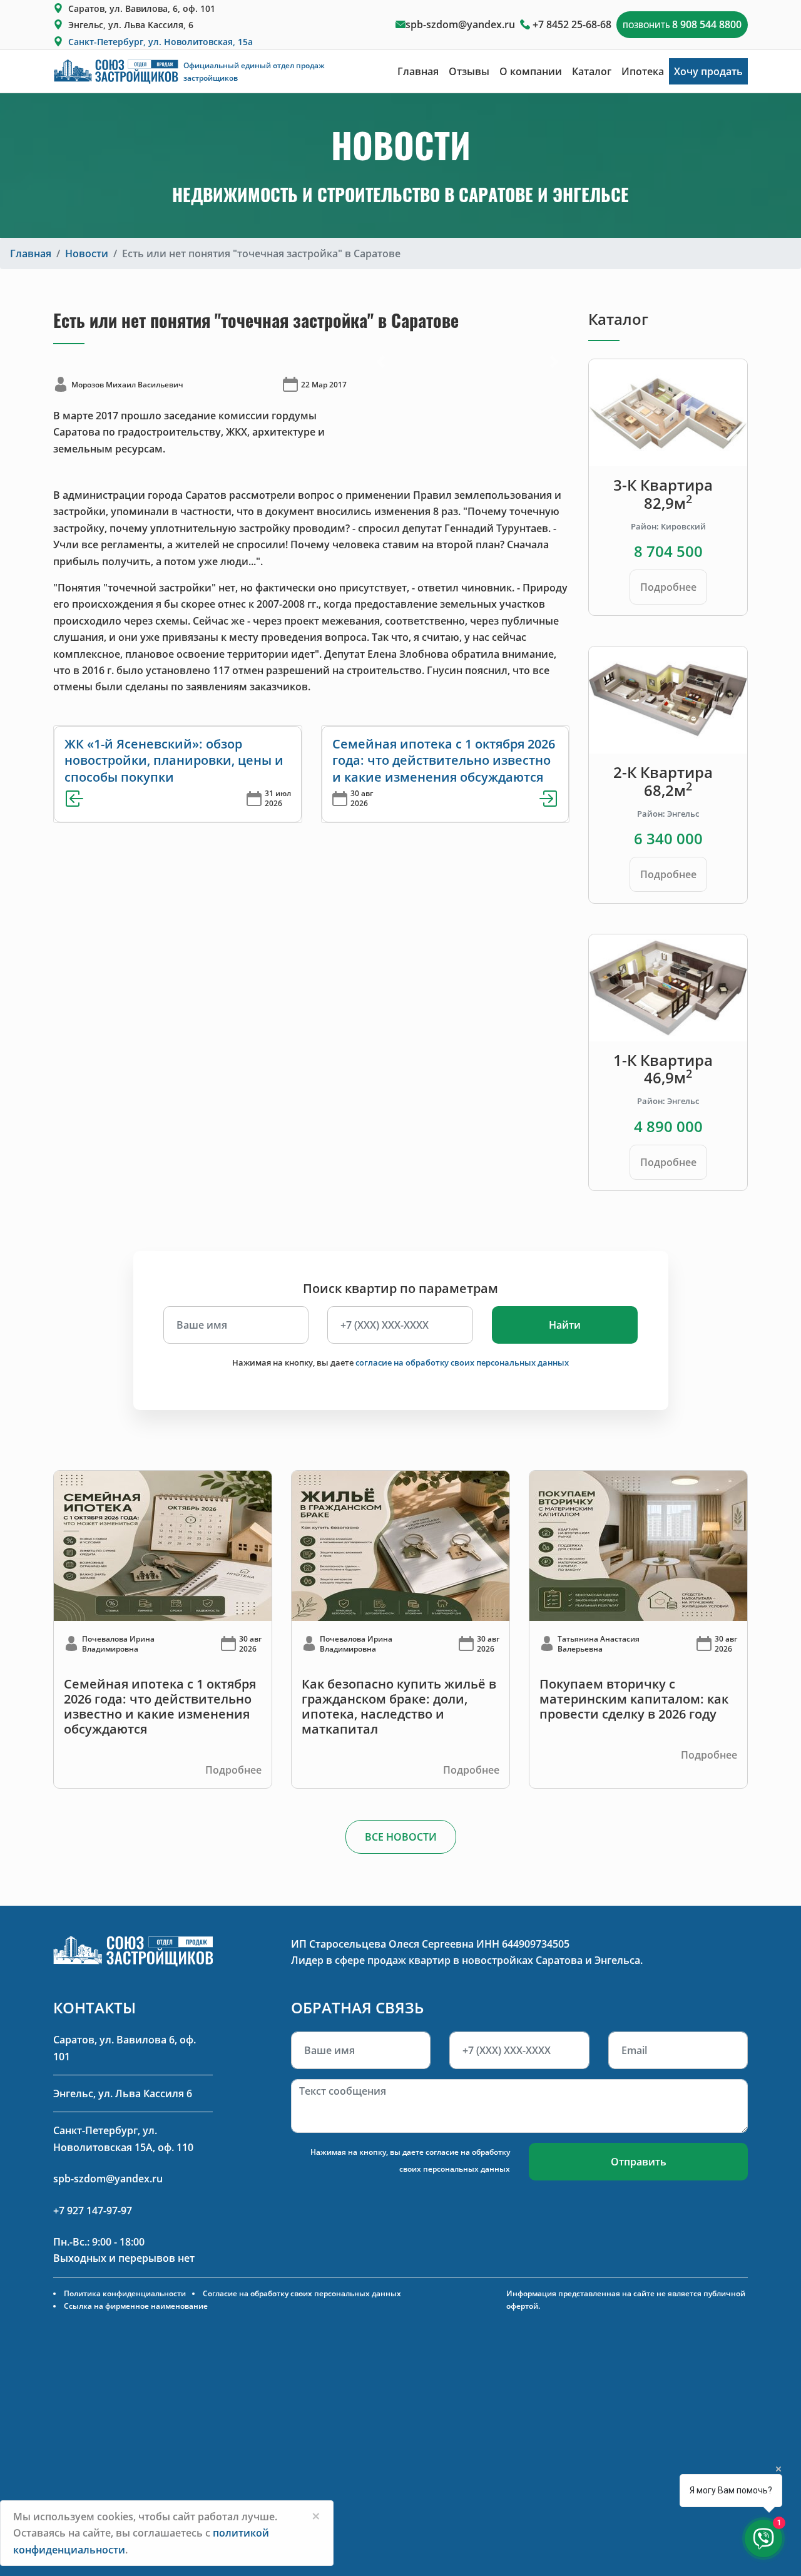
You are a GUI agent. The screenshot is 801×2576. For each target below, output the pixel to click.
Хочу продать (708, 71)
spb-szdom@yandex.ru (460, 24)
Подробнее (668, 587)
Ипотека (643, 71)
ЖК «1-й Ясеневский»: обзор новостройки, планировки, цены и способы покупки (174, 760)
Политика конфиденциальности (125, 2293)
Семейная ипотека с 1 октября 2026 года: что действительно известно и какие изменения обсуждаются (444, 760)
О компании (531, 71)
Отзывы (469, 71)
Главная (418, 71)
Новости (87, 253)
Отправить (639, 2162)
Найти (565, 1325)
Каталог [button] (592, 71)
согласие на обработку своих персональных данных (462, 1362)
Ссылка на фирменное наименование (136, 2306)
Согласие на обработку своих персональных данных (302, 2293)
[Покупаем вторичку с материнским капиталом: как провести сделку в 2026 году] (638, 1545)
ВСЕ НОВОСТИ (401, 1837)
